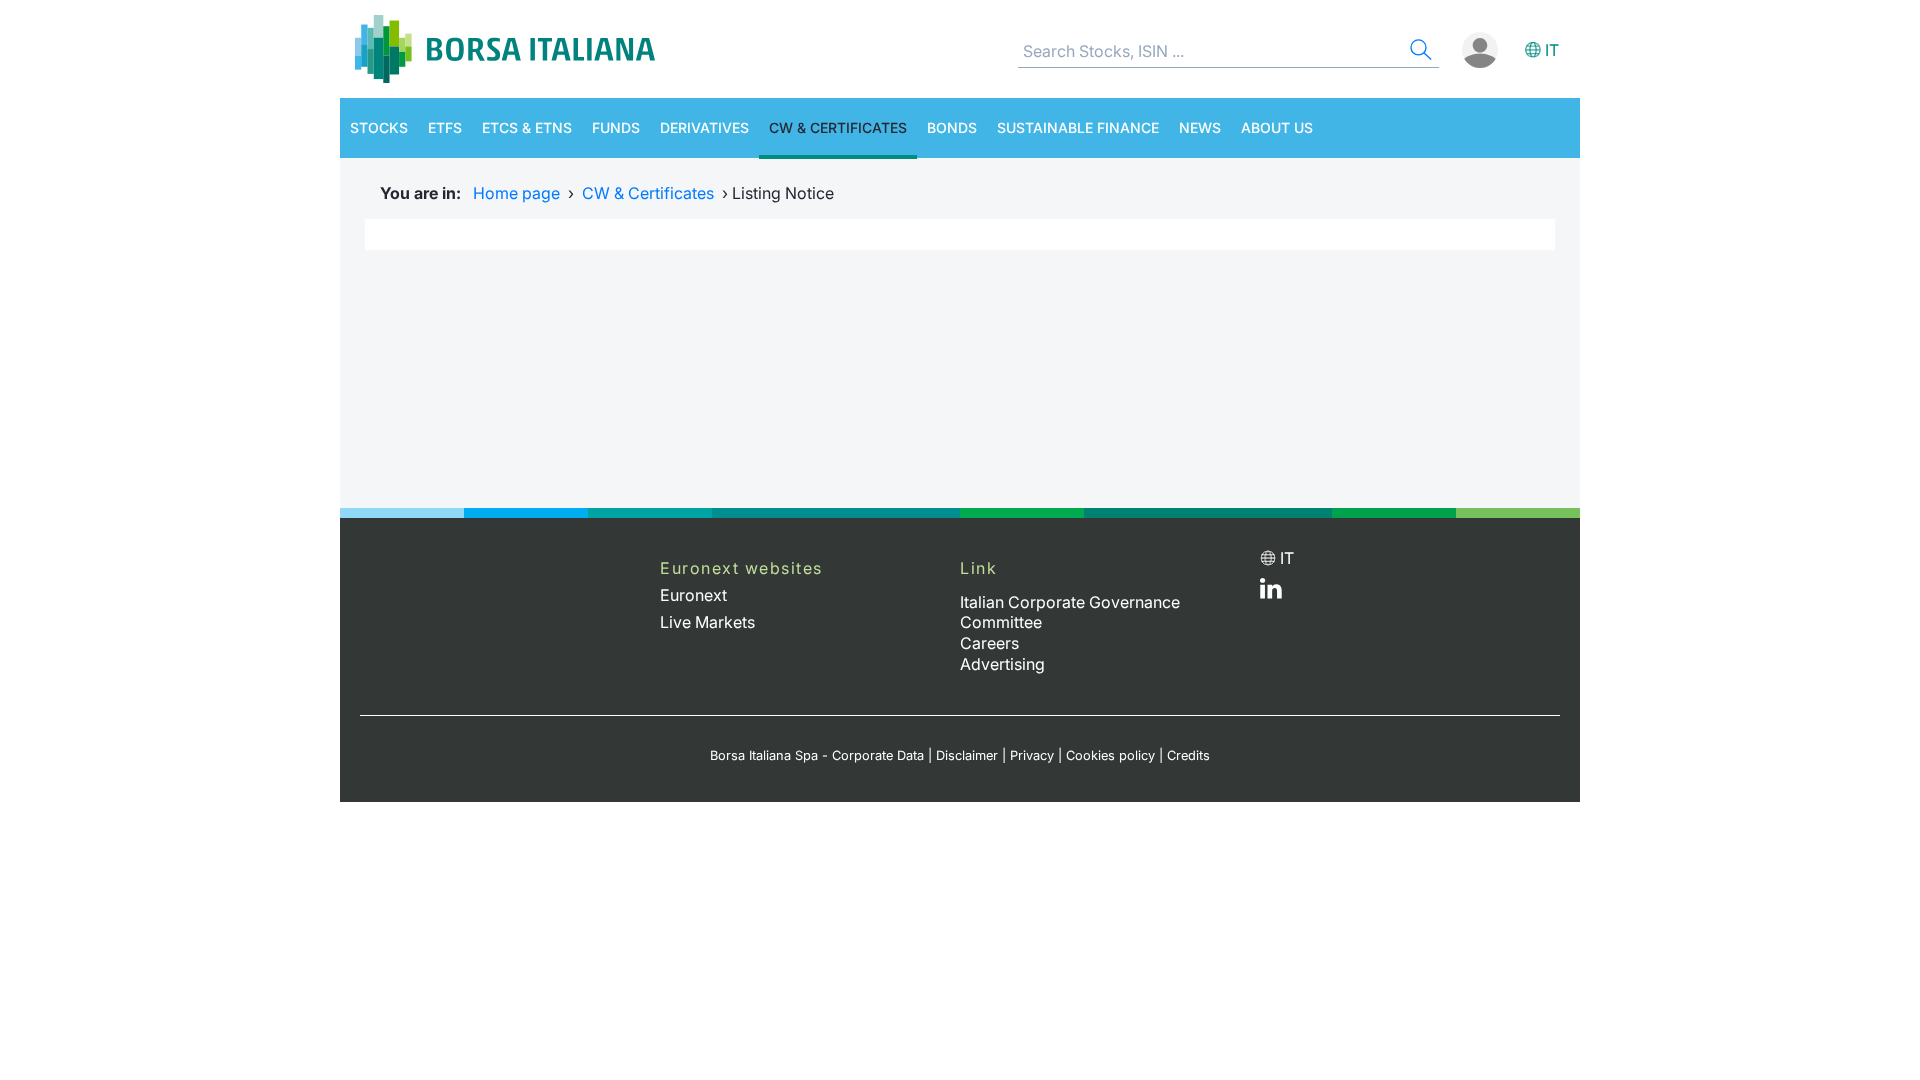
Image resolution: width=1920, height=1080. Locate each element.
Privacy (1032, 755)
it (1552, 50)
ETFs (445, 127)
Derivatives (704, 127)
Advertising (1002, 664)
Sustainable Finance (1078, 127)
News (1200, 127)
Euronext (693, 595)
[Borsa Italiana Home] (505, 49)
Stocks (379, 127)
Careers (989, 643)
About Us (1277, 127)
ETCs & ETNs (527, 127)
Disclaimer (967, 755)
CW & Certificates (838, 127)
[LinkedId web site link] (1271, 593)
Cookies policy (1110, 755)
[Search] (1419, 52)
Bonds (952, 127)
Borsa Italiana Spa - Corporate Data (817, 755)
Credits (1188, 755)
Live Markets (707, 622)
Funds (616, 127)
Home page (516, 193)
